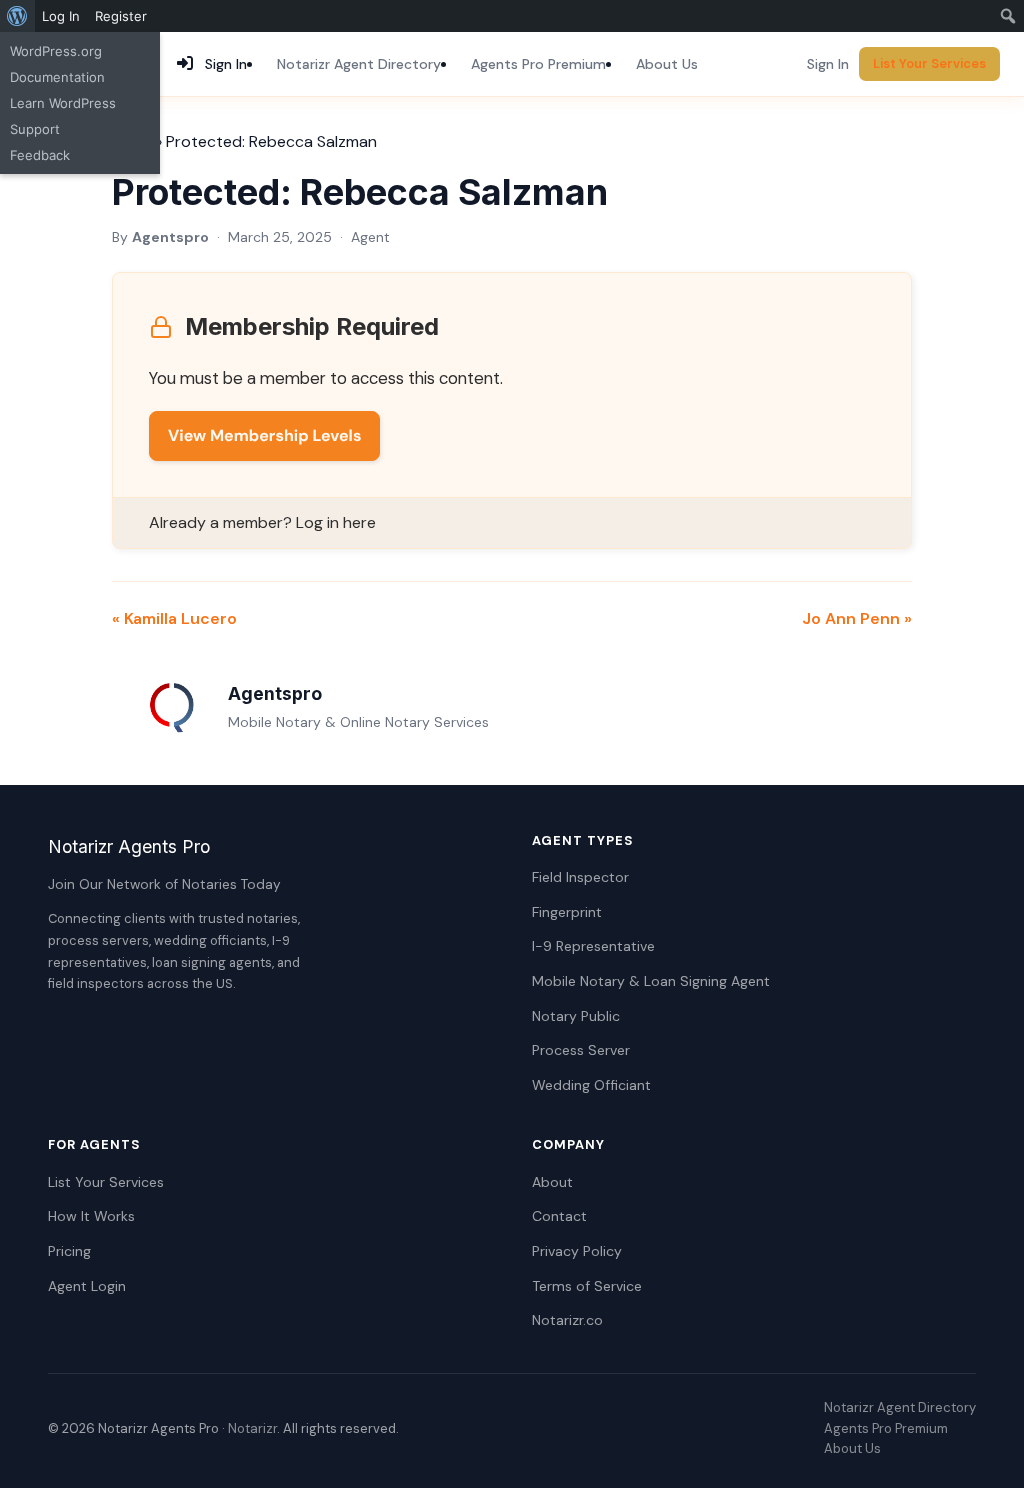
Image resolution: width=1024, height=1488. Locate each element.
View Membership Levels (264, 435)
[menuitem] (17, 16)
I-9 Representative (593, 946)
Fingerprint (567, 912)
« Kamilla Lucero (174, 618)
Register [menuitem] (121, 16)
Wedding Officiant (591, 1085)
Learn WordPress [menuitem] (63, 103)
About (552, 1182)
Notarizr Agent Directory (359, 64)
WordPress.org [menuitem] (56, 51)
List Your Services (929, 63)
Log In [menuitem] (61, 16)
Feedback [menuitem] (40, 155)
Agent (370, 237)
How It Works (91, 1216)
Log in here (336, 522)
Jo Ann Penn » (857, 618)
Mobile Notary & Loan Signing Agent (651, 981)
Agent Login (87, 1286)
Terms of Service (587, 1286)
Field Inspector (580, 877)
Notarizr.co (567, 1320)
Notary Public (576, 1016)
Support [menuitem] (35, 129)
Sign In (828, 64)
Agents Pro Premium (538, 64)
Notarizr (252, 1428)
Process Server (581, 1050)
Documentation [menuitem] (57, 77)
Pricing (69, 1251)
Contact (559, 1216)
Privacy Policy (577, 1251)
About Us (667, 64)
